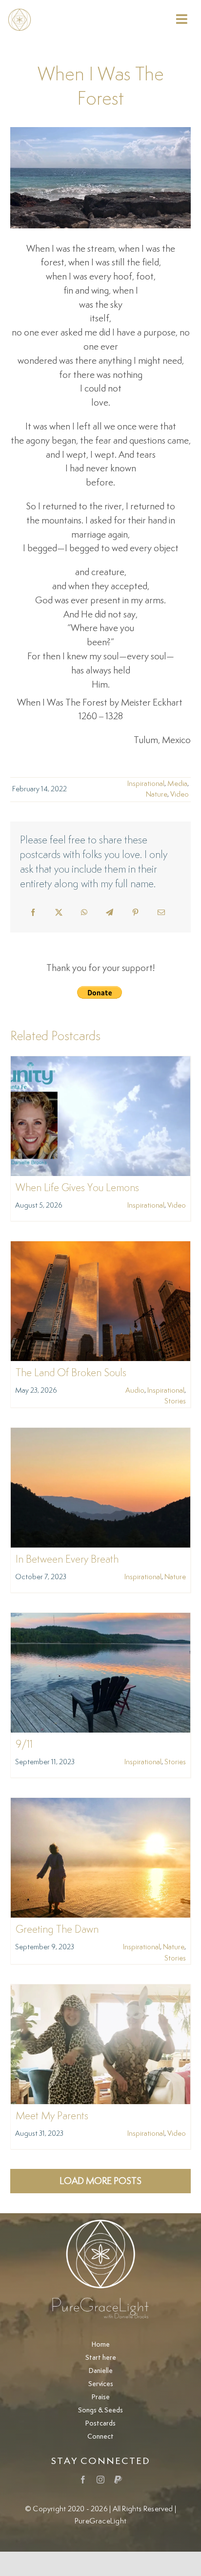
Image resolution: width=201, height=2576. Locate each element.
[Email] (161, 913)
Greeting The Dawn (57, 1930)
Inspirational (146, 784)
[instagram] (100, 2480)
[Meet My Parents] (101, 1991)
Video (180, 794)
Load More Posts (100, 2181)
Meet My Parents (52, 2116)
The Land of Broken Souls (71, 1373)
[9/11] (101, 1619)
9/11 (24, 1745)
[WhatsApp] (84, 913)
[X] (59, 913)
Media (177, 784)
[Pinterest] (135, 913)
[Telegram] (110, 913)
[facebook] (83, 2480)
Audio (135, 1391)
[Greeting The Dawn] (101, 1804)
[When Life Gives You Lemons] (101, 1063)
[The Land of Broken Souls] (101, 1248)
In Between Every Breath (67, 1560)
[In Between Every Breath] (101, 1434)
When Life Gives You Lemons (77, 1188)
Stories (175, 1401)
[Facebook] (33, 913)
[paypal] (118, 2480)
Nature (157, 794)
